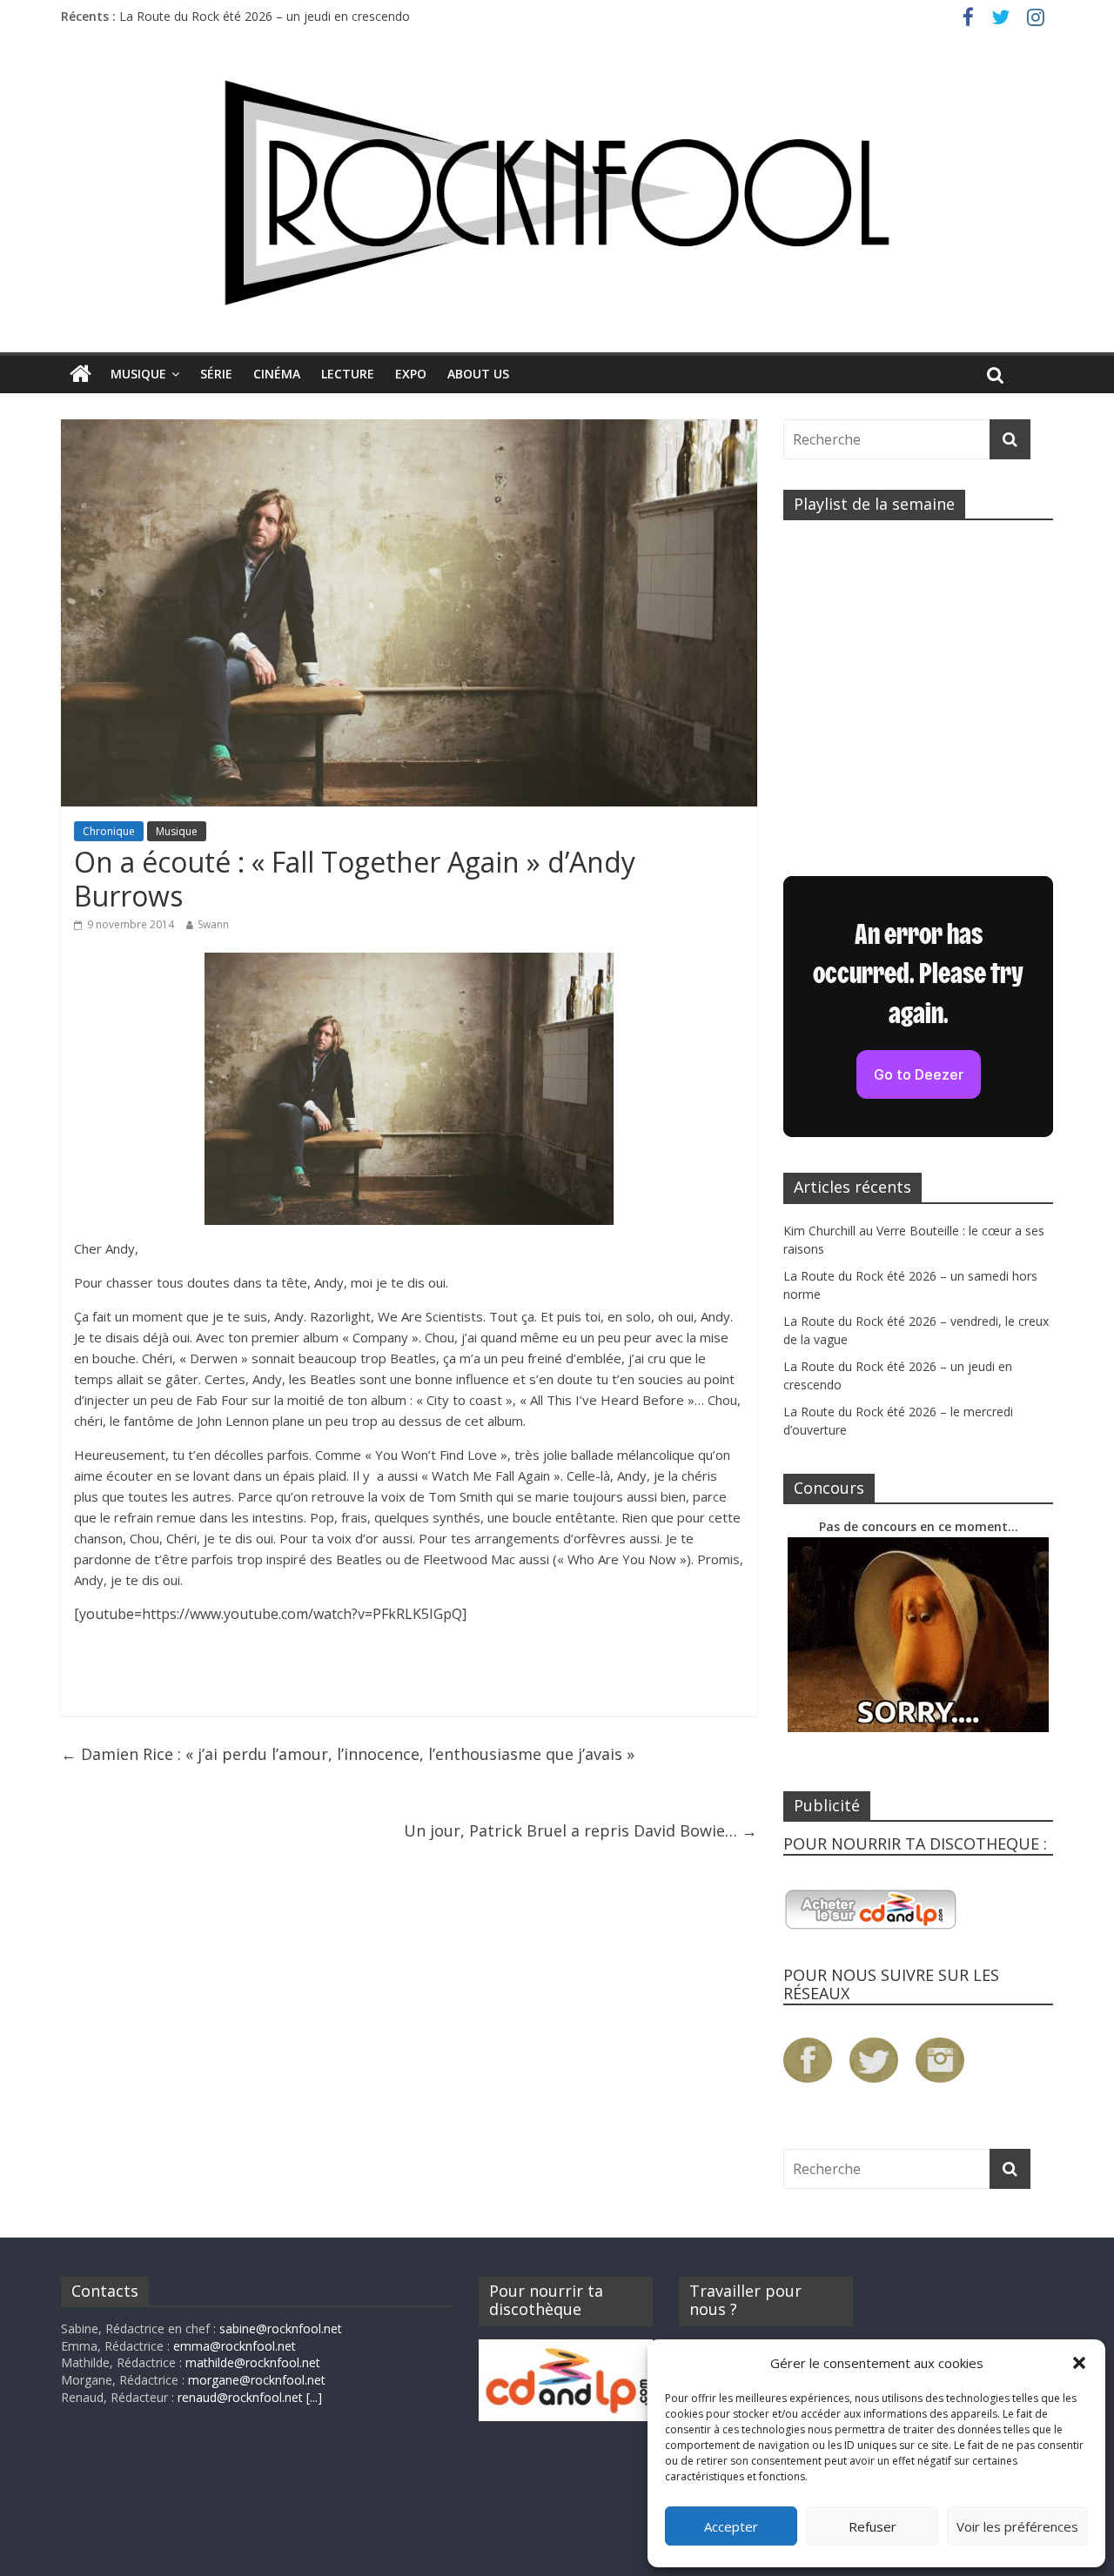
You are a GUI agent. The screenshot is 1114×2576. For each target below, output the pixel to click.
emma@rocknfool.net (235, 2346)
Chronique (109, 831)
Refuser (872, 2526)
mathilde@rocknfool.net (253, 2362)
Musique (138, 374)
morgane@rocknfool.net (257, 2380)
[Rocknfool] (557, 193)
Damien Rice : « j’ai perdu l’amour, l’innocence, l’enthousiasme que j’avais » (348, 1754)
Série (216, 374)
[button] (1079, 2363)
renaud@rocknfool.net (240, 2397)
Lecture (348, 374)
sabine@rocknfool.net (281, 2328)
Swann (213, 924)
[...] (314, 2397)
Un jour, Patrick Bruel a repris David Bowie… (580, 1830)
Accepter (731, 2526)
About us (478, 374)
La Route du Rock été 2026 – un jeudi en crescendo (265, 16)
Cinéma (277, 374)
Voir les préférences (1017, 2526)
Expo (411, 374)
